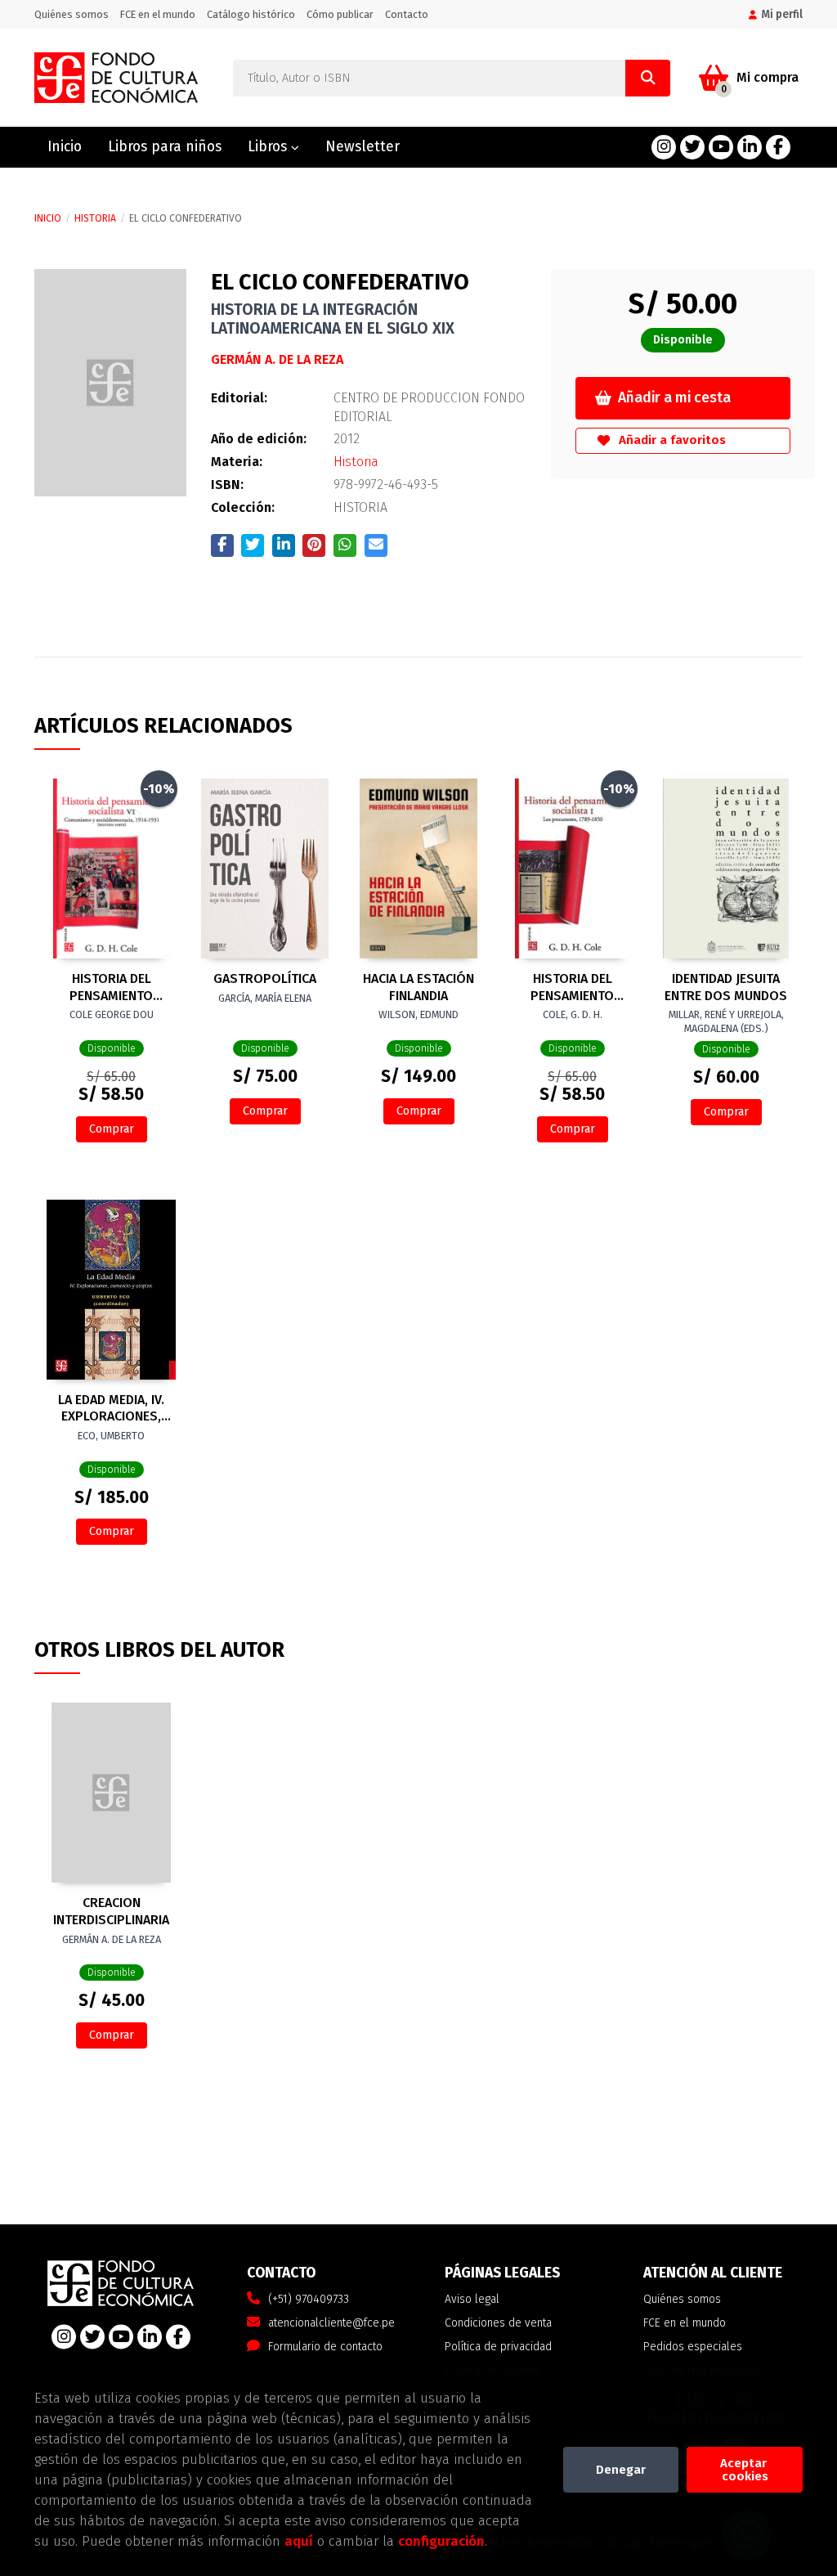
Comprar (112, 1129)
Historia (95, 218)
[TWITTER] (692, 147)
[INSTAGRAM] (664, 147)
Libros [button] (269, 147)
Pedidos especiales (693, 2347)
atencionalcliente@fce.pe (331, 2323)
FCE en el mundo (158, 14)
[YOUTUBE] (721, 147)
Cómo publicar (340, 14)
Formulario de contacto (325, 2347)
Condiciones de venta (498, 2323)
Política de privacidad (498, 2347)
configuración (441, 2541)
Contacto (407, 14)
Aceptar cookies (745, 2470)
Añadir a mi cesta (674, 398)
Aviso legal (472, 2299)
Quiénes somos (72, 14)
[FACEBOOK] (778, 147)
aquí (299, 2541)
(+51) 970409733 (309, 2299)
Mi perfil (782, 14)
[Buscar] (648, 78)
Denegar (621, 2470)
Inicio (48, 218)
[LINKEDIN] (750, 147)
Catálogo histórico (251, 14)
